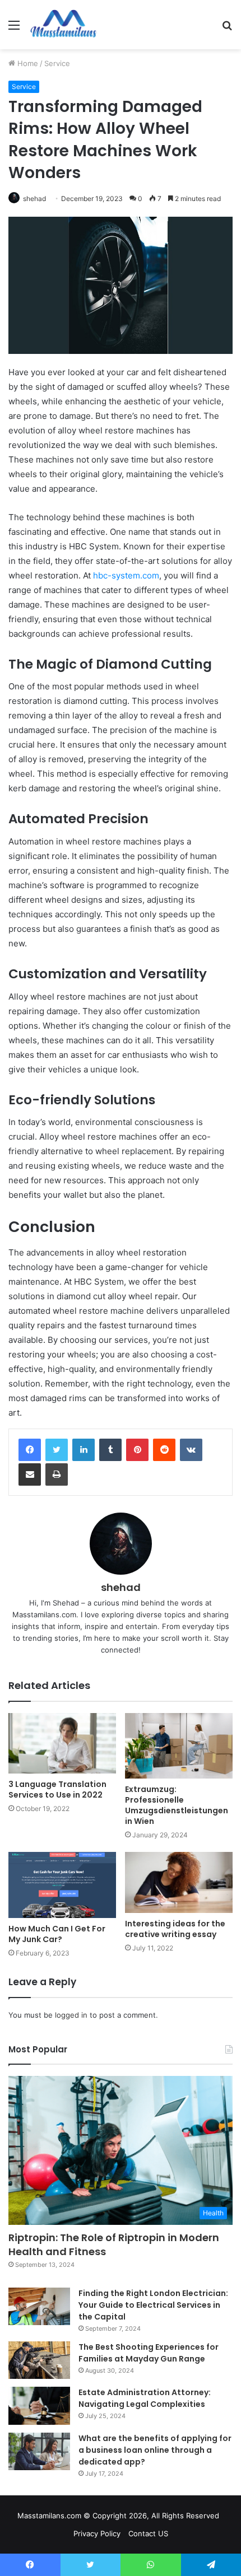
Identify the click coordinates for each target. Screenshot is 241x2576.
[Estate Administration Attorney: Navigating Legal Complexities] (39, 2406)
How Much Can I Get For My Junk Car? (57, 1934)
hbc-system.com (126, 575)
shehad (34, 199)
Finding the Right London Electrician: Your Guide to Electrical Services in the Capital (153, 2305)
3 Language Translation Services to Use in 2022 (57, 1789)
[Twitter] (57, 1450)
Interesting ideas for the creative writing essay (175, 1929)
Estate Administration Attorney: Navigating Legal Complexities (145, 2398)
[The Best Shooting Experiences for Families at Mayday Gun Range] (39, 2360)
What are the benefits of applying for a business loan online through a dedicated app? (155, 2450)
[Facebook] (30, 1450)
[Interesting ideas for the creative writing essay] (179, 1882)
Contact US (148, 2533)
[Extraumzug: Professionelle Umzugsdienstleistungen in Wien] (179, 1746)
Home (27, 63)
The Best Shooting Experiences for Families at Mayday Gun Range (149, 2353)
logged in (71, 2015)
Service (57, 63)
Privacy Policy (97, 2533)
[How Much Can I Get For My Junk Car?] (62, 1885)
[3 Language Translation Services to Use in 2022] (62, 1743)
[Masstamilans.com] (63, 25)
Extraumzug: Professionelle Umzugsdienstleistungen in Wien (177, 1805)
